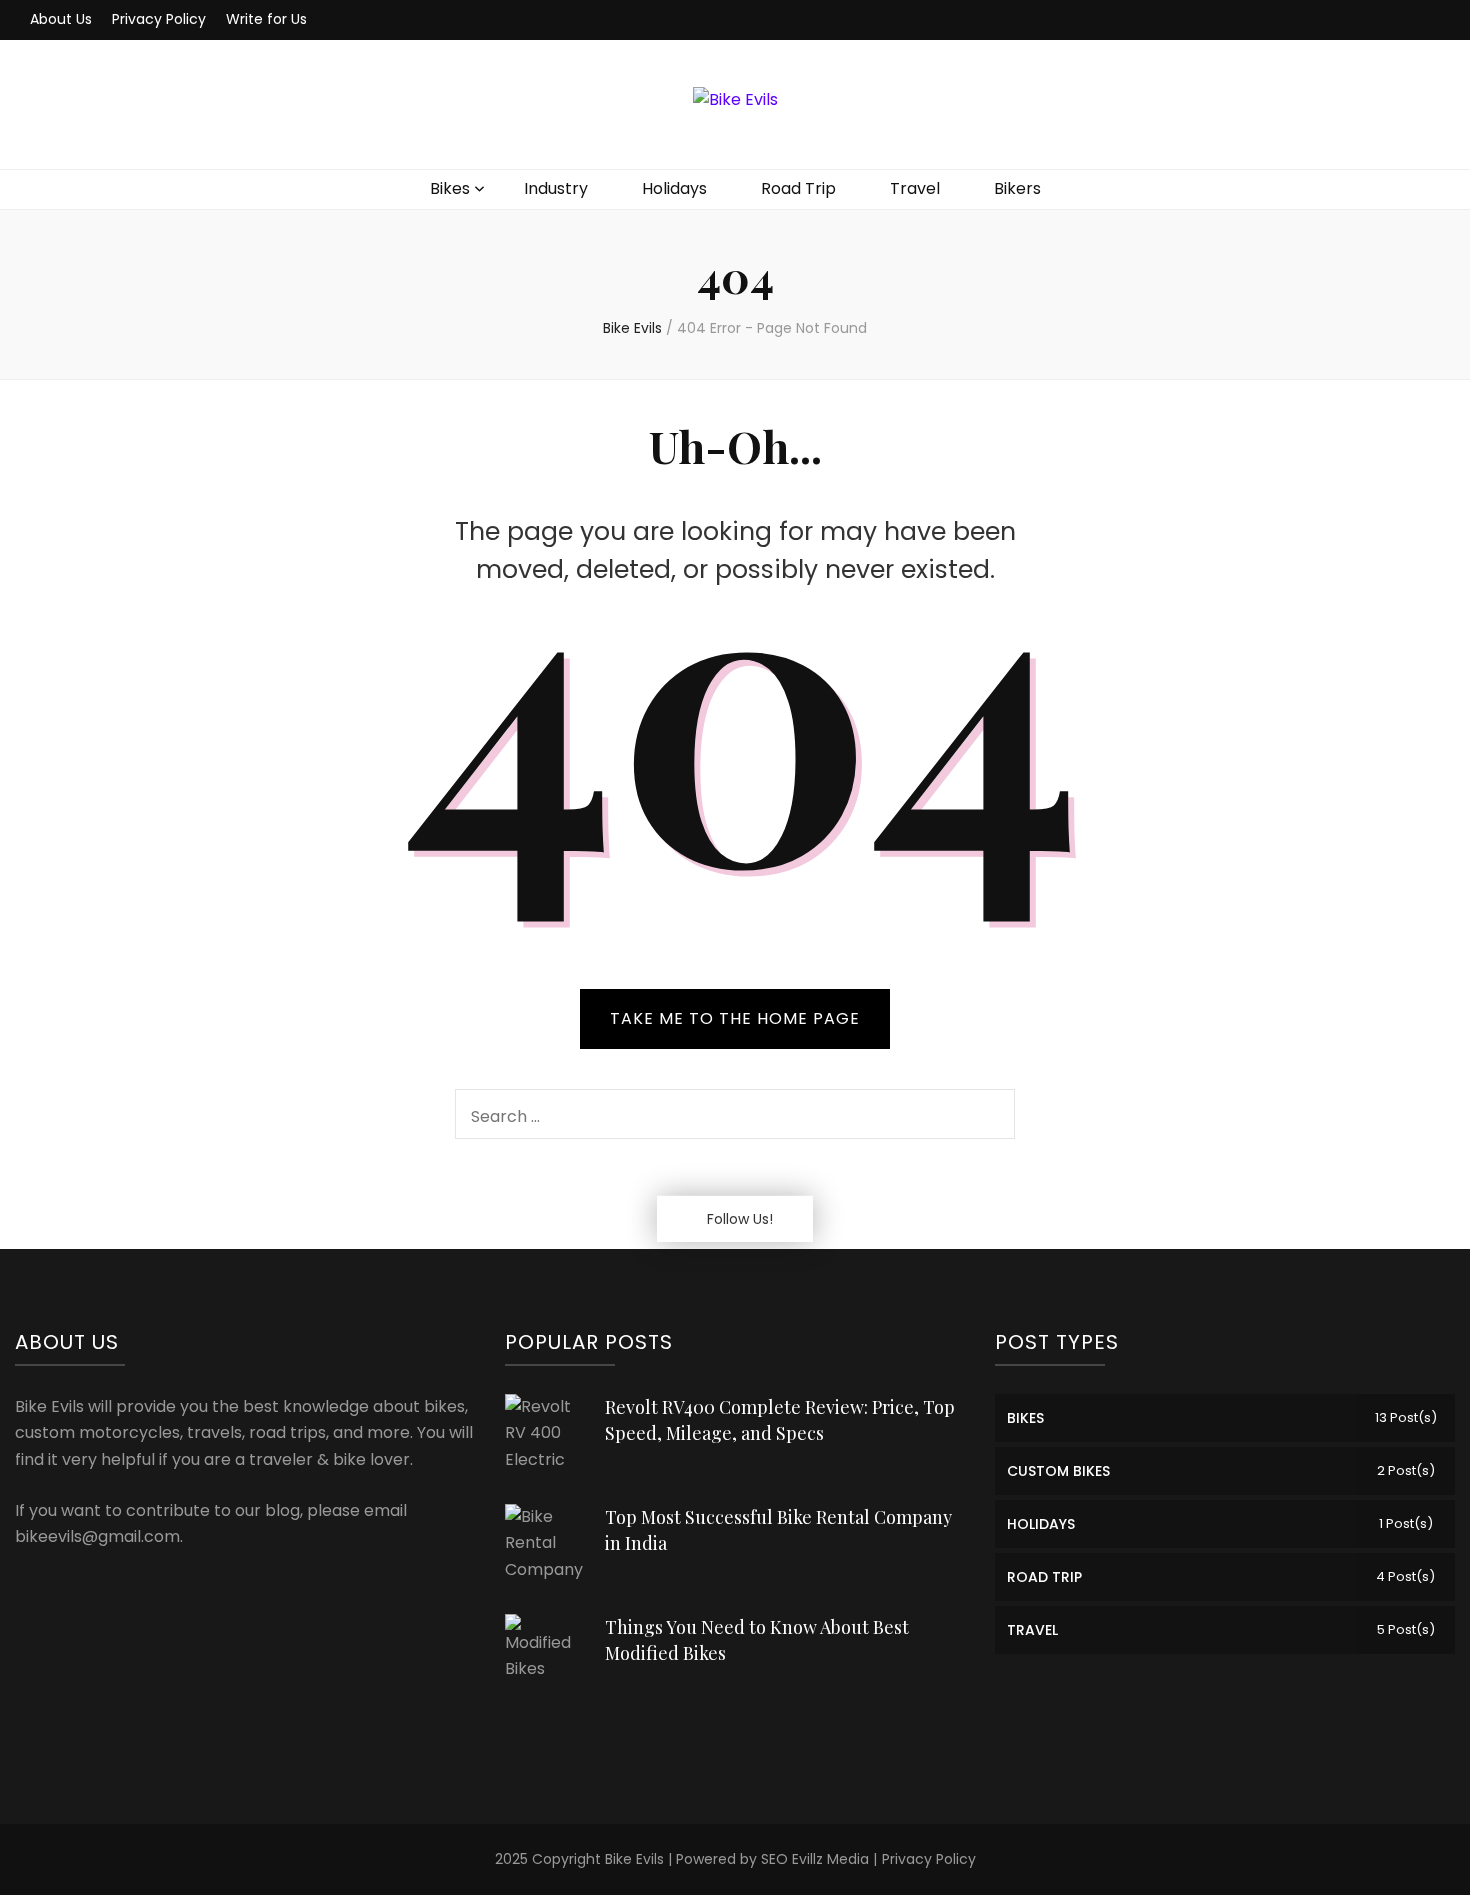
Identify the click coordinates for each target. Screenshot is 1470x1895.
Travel (915, 188)
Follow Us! (740, 1219)
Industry (556, 188)
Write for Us (266, 19)
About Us (61, 19)
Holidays (674, 188)
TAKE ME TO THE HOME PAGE (735, 1018)
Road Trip (798, 188)
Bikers (1017, 188)
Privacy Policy (159, 19)
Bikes (450, 188)
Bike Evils (634, 1859)
